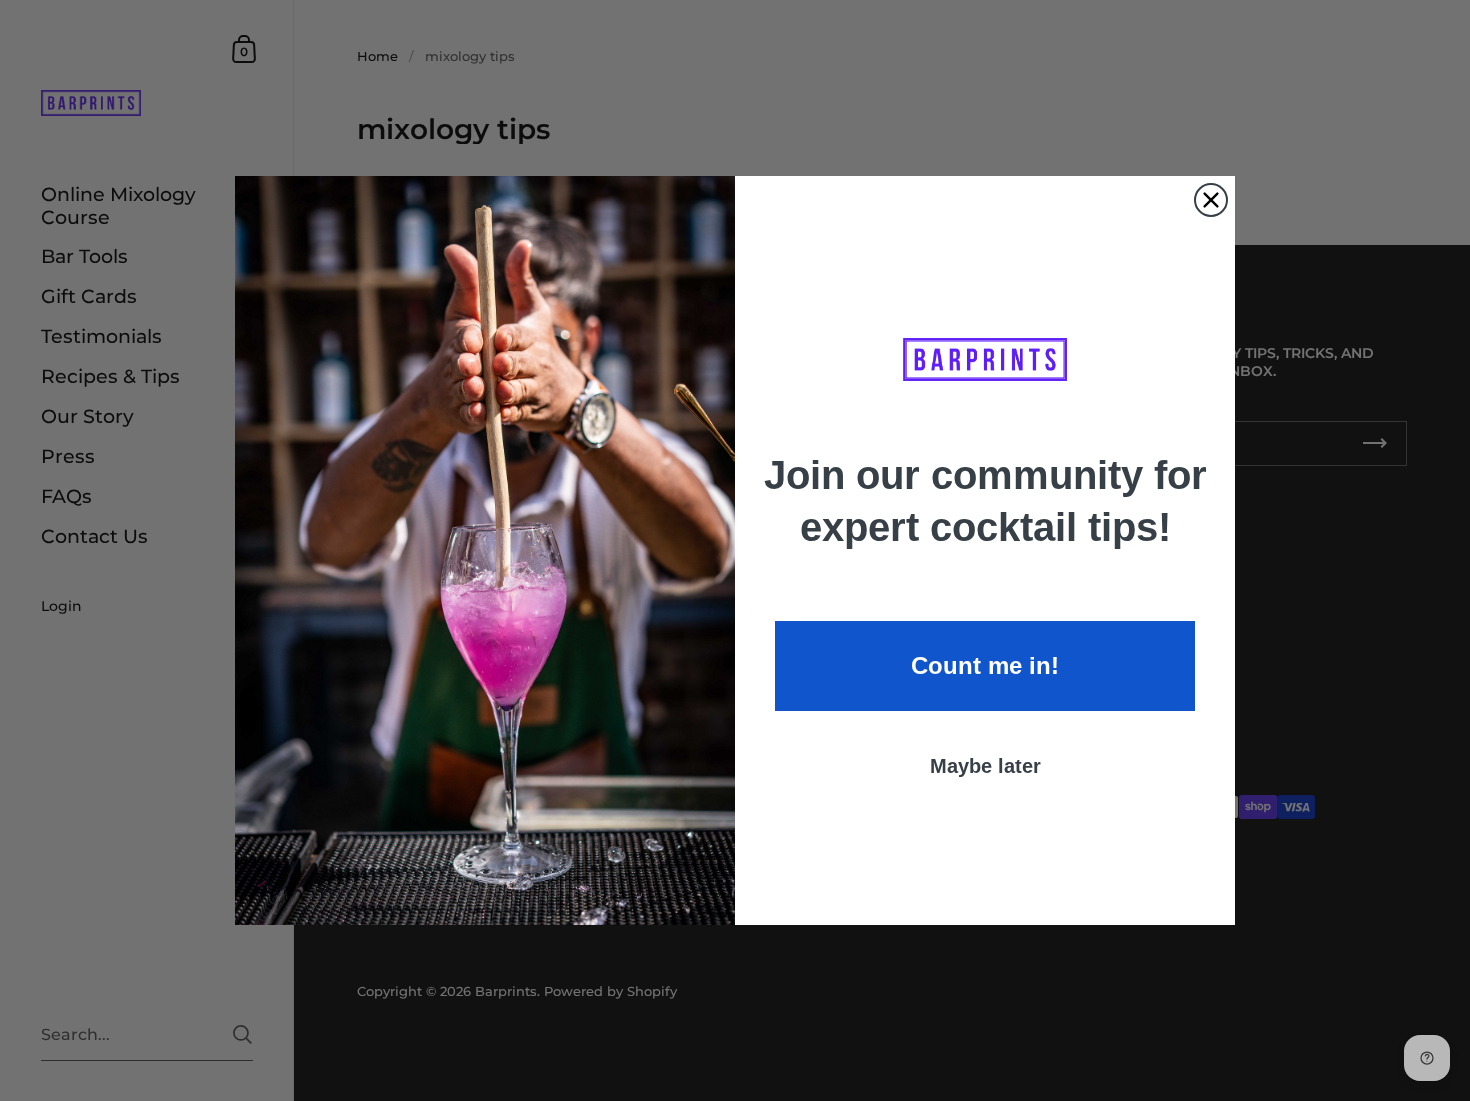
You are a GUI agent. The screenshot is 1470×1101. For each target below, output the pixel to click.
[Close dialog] (1211, 200)
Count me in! (985, 665)
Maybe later (985, 766)
